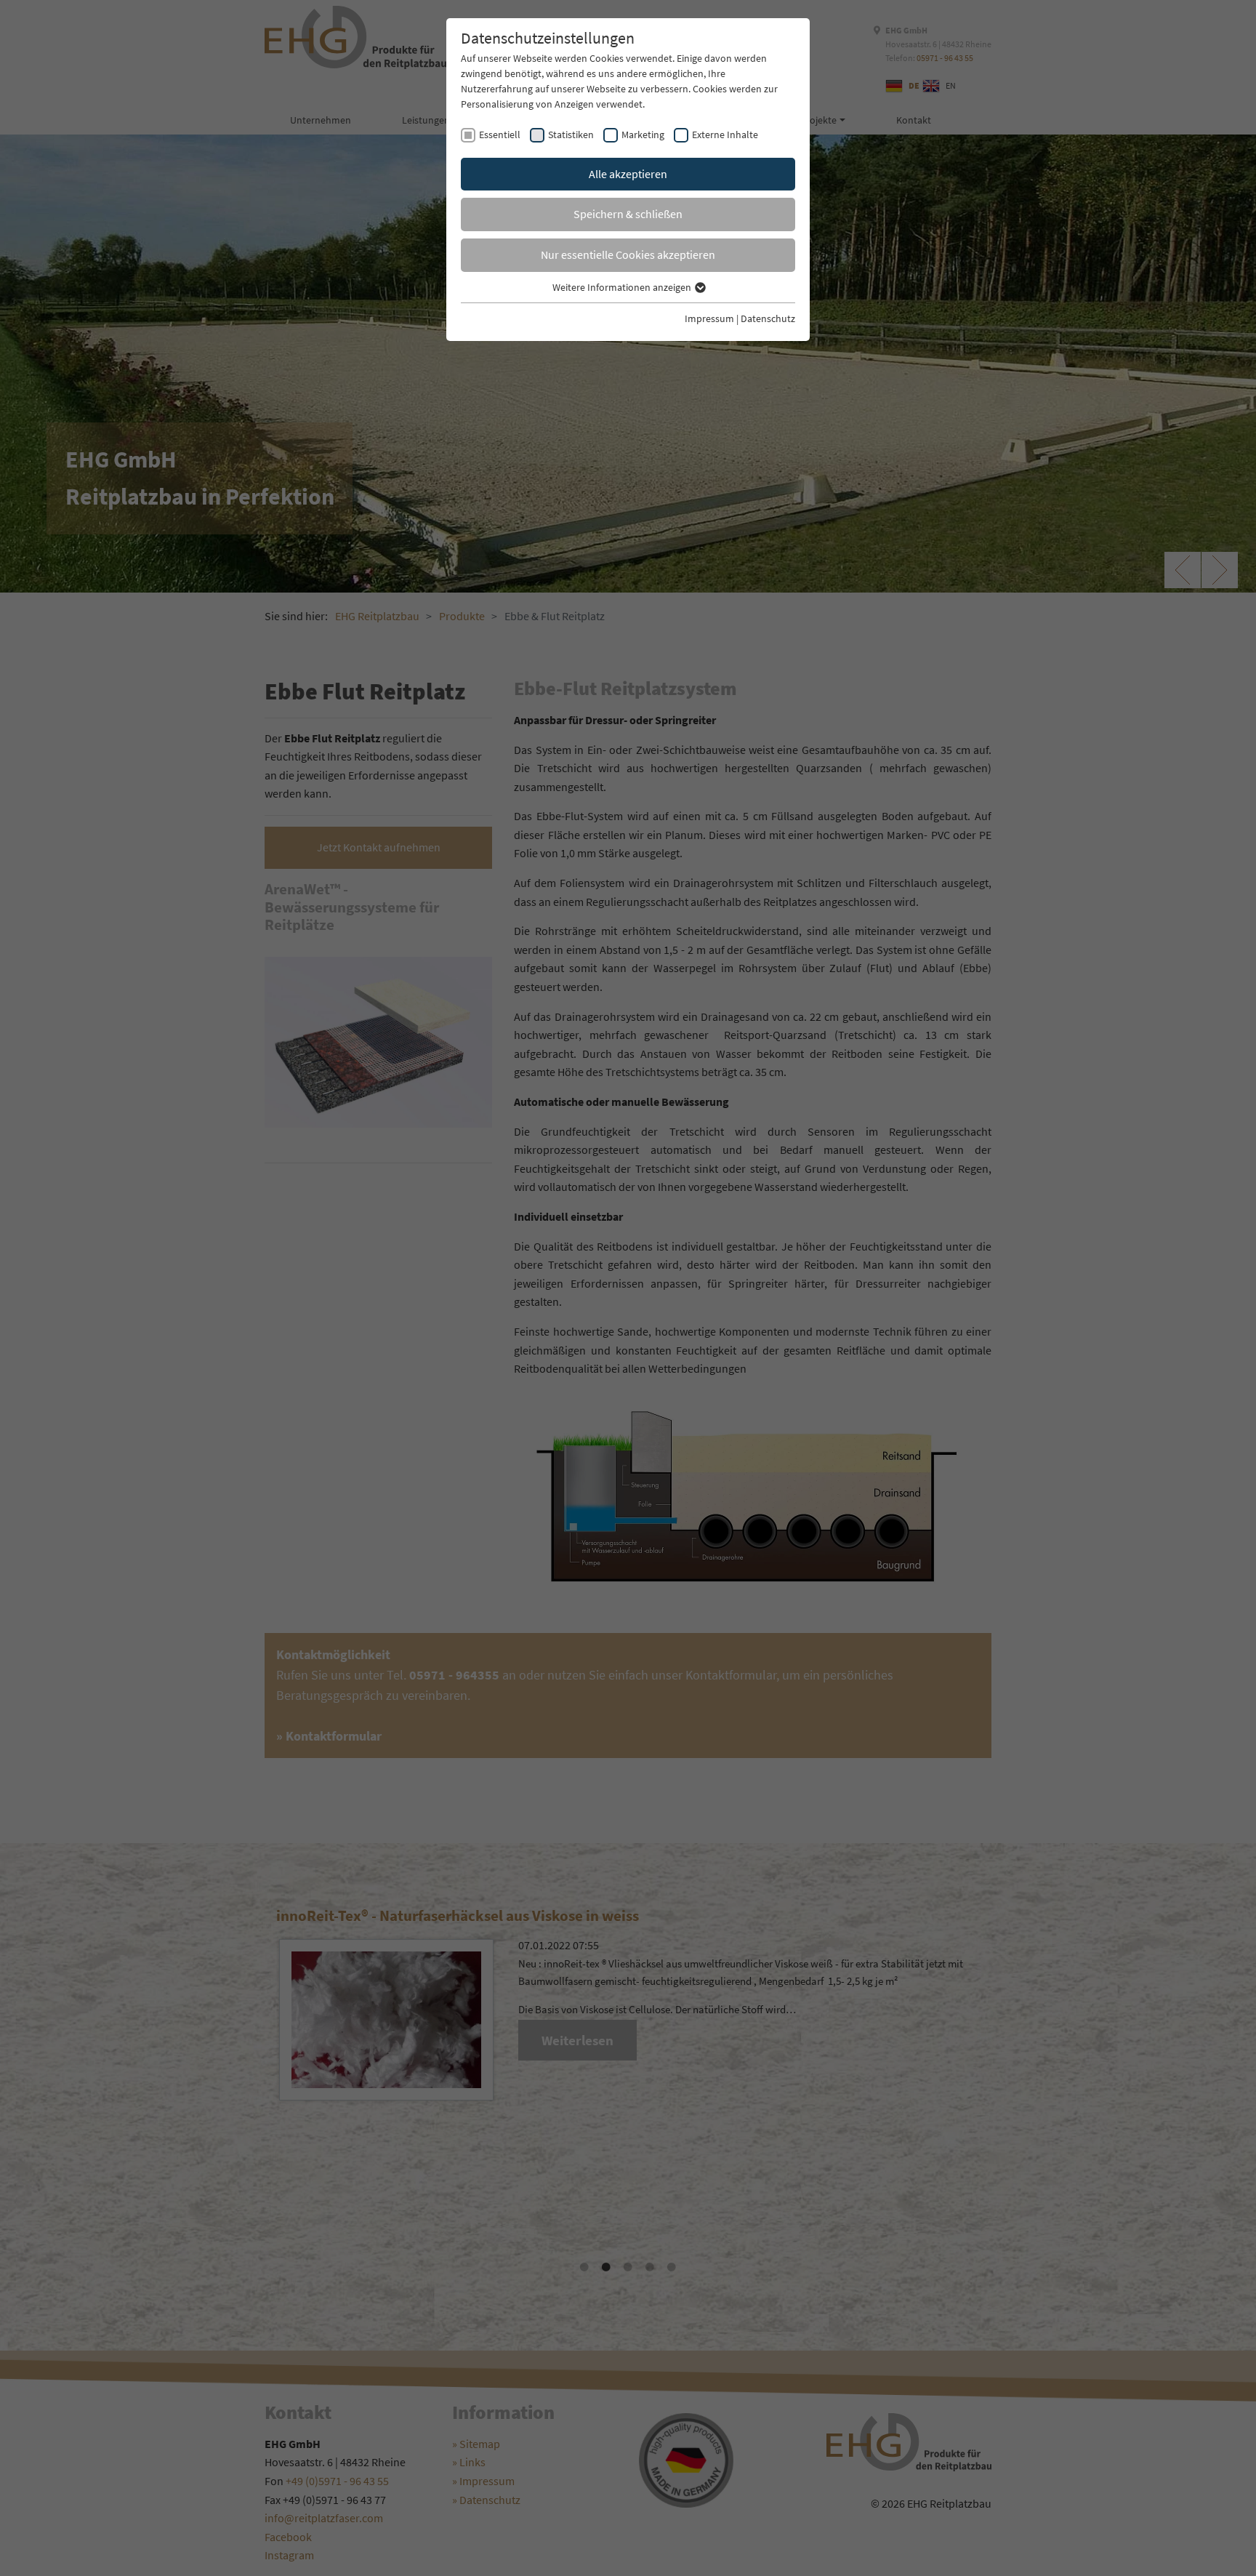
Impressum (709, 318)
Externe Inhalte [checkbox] (725, 135)
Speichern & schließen (628, 214)
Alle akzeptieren (628, 174)
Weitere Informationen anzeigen (623, 287)
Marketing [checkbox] (643, 135)
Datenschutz (768, 318)
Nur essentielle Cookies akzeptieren (628, 254)
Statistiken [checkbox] (571, 135)
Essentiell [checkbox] (500, 135)
